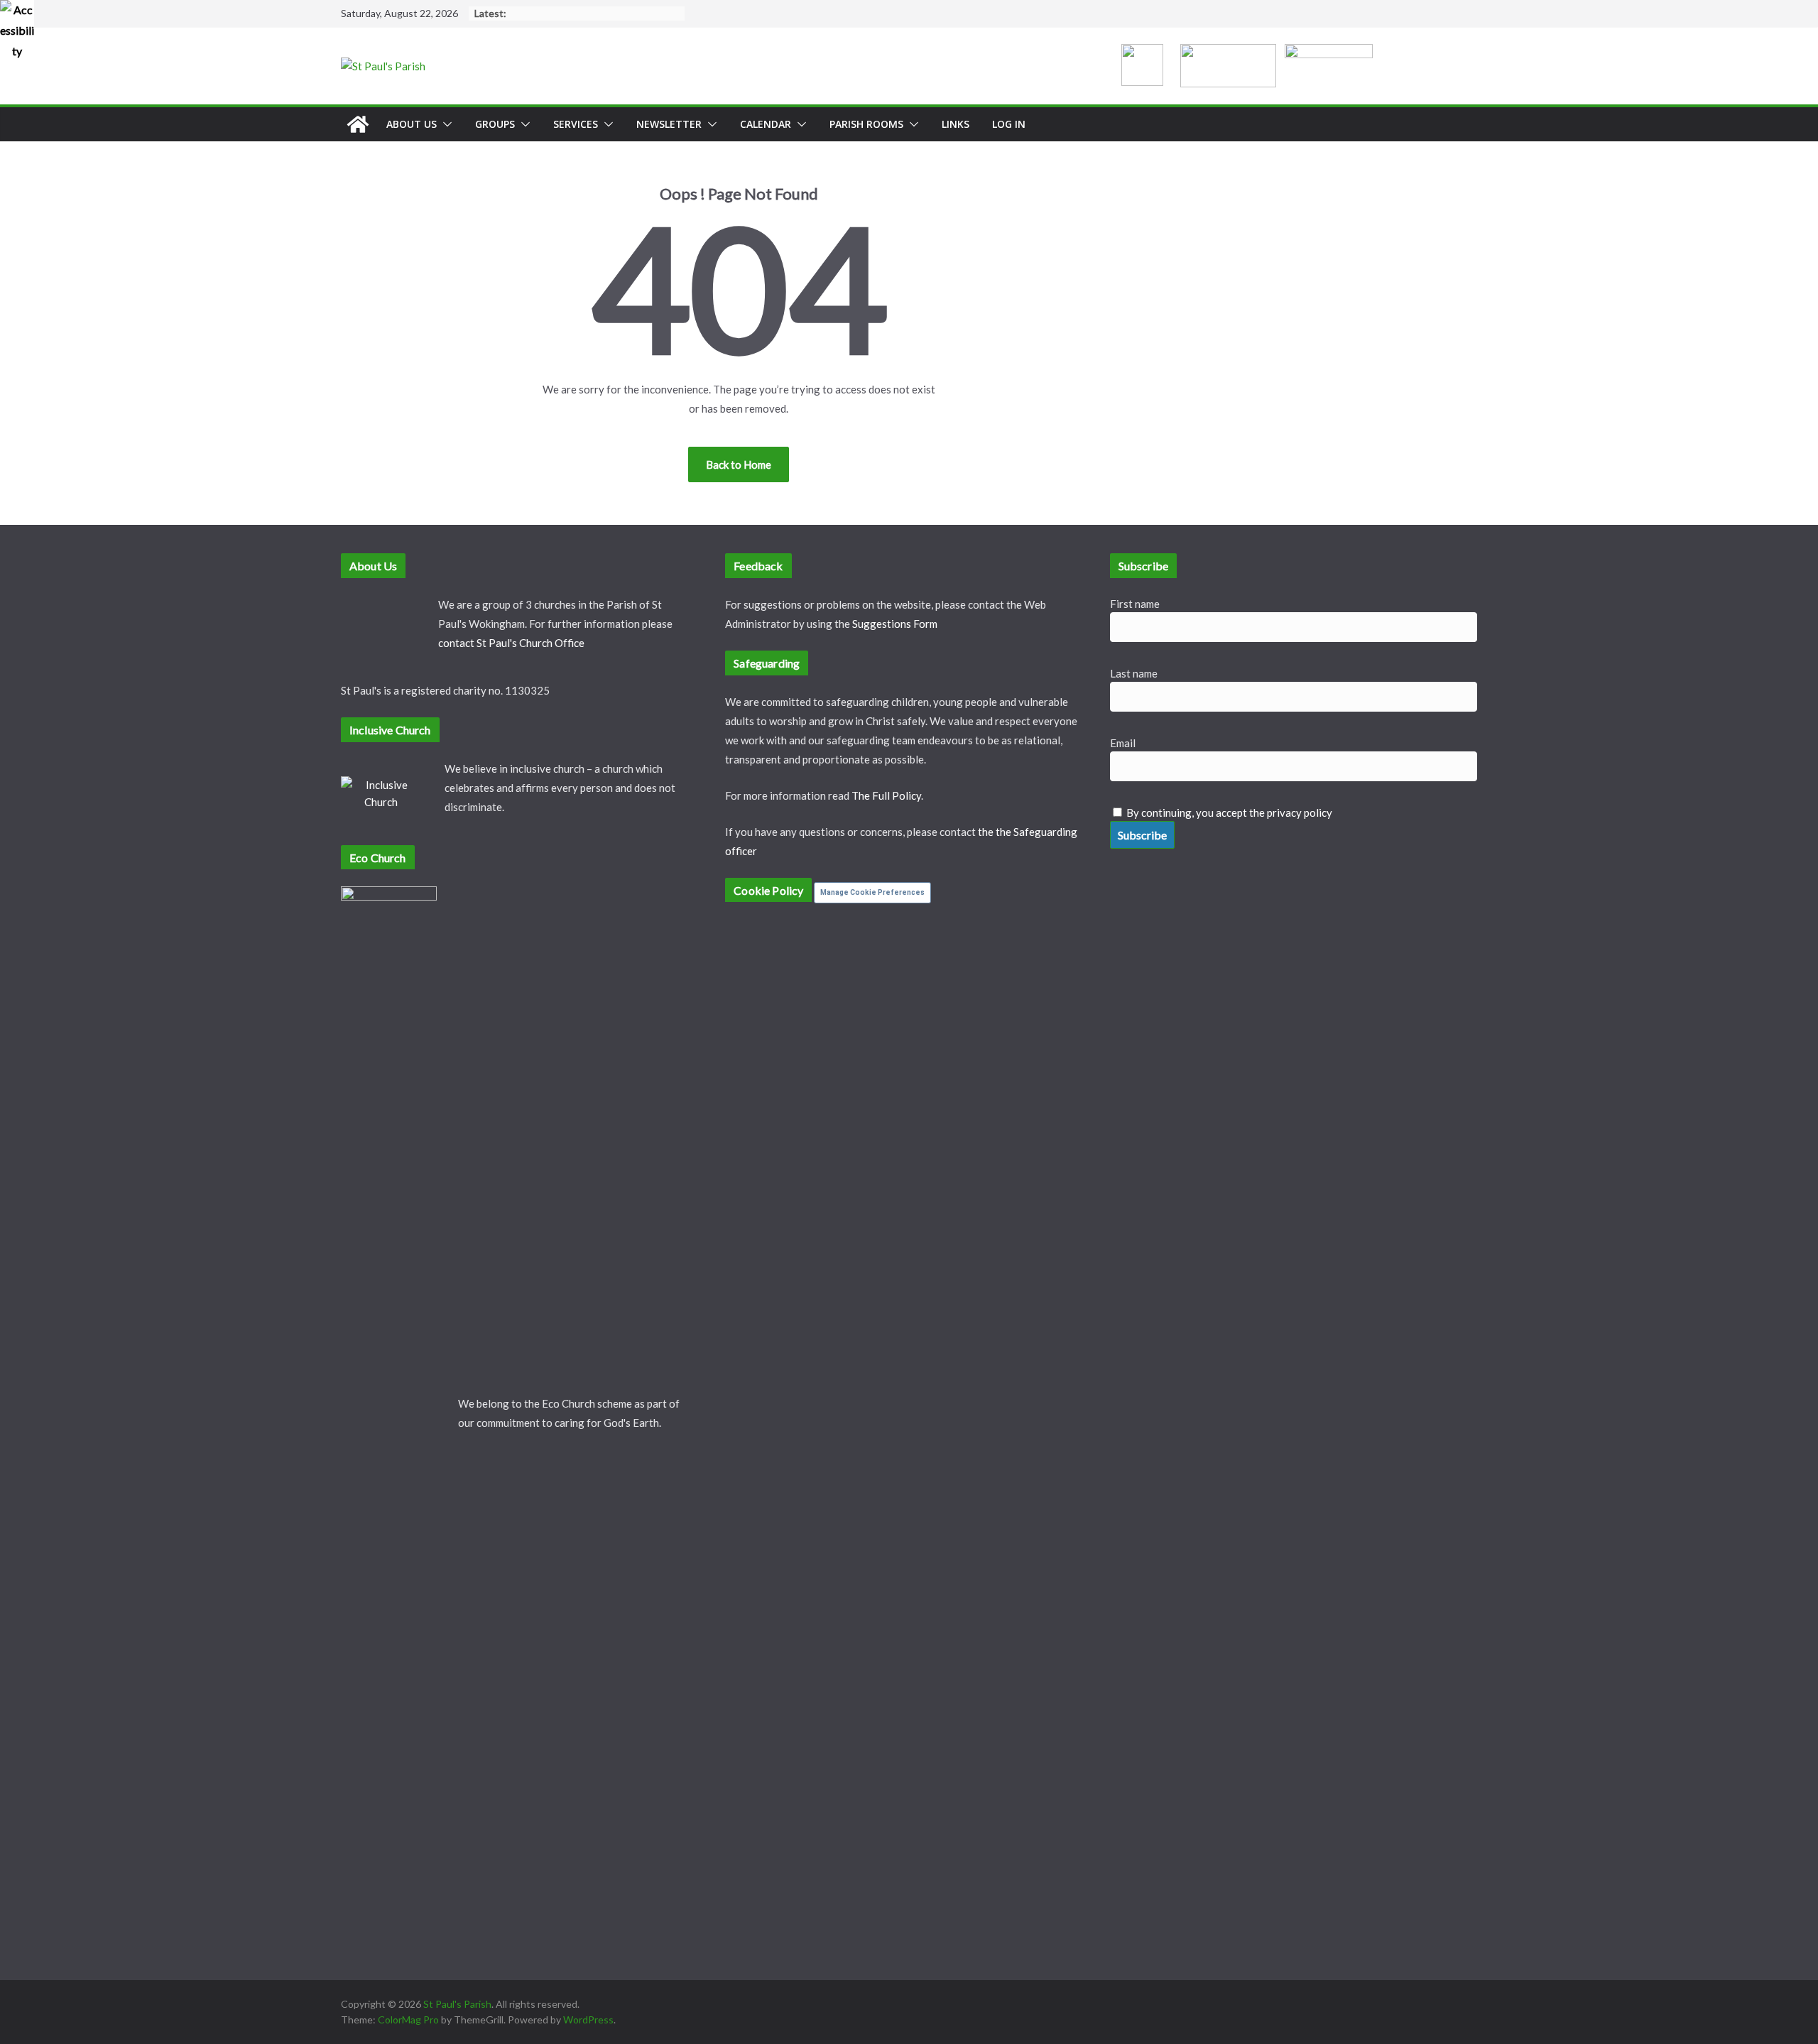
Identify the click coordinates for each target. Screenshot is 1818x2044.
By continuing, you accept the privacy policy (1229, 812)
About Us (412, 124)
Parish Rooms (866, 124)
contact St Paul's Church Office (511, 643)
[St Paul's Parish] (358, 124)
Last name (1134, 673)
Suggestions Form (895, 624)
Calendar (766, 124)
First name (1135, 604)
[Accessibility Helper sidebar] (17, 17)
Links (956, 124)
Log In (1009, 124)
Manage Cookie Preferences (872, 892)
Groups (495, 124)
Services (576, 124)
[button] (445, 124)
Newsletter (669, 124)
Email (1123, 743)
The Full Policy (886, 795)
